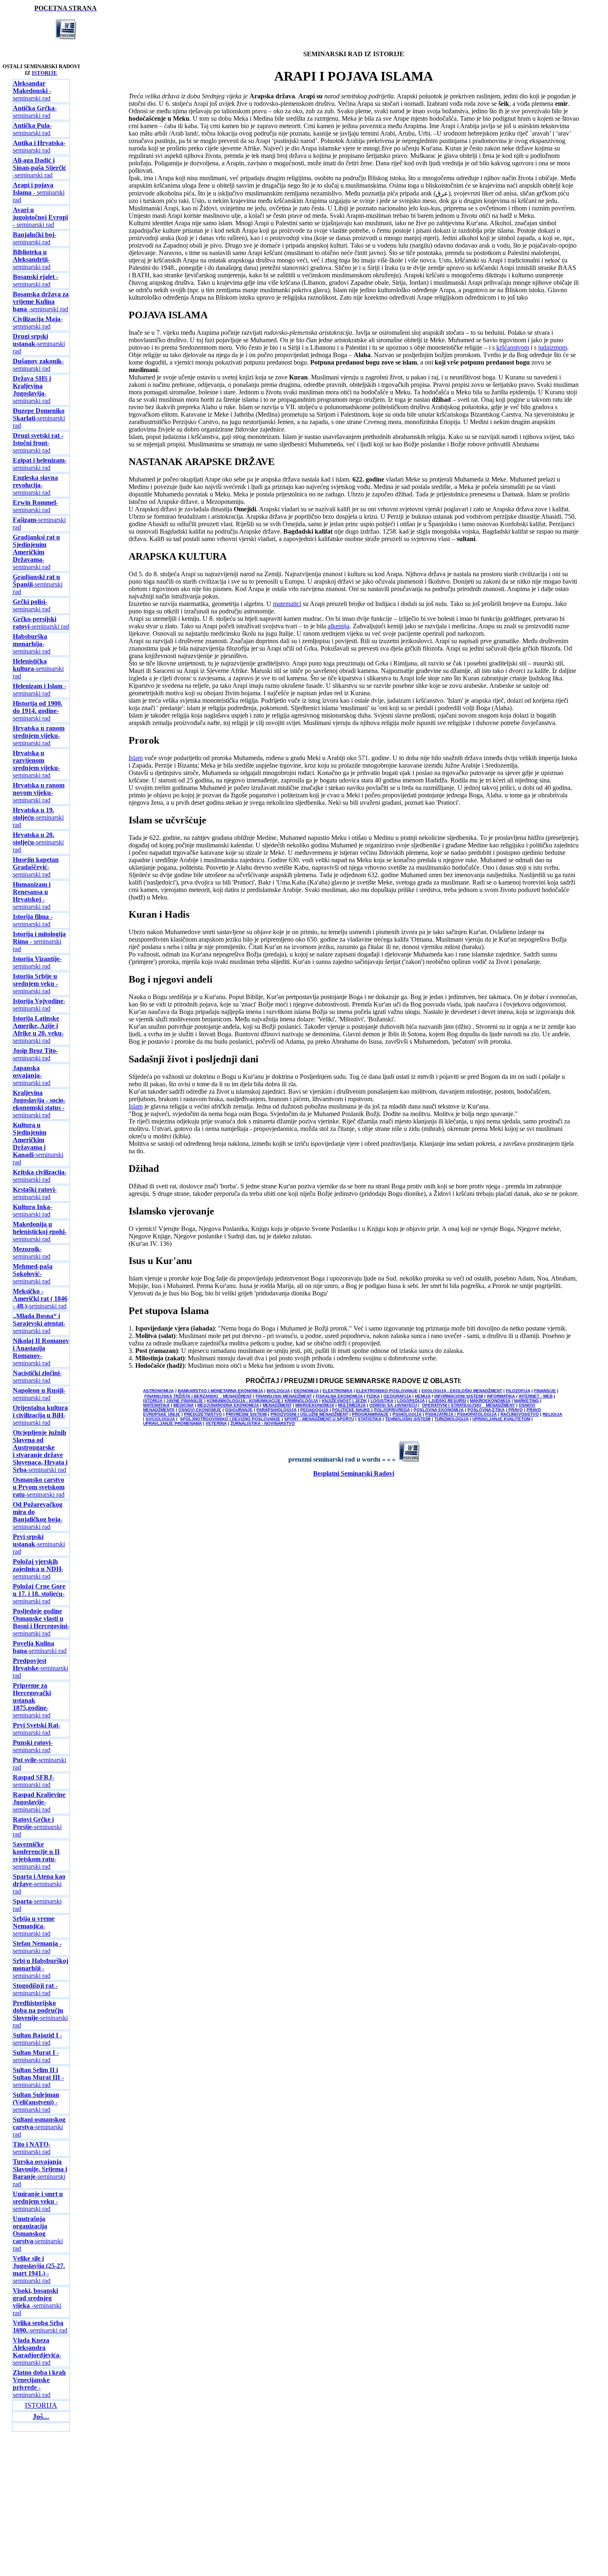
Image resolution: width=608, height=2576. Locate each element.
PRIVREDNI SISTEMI (246, 1414)
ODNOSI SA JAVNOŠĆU (393, 1405)
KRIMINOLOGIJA (301, 1401)
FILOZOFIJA (518, 1391)
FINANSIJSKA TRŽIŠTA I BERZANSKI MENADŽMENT (198, 1396)
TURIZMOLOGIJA (451, 1419)
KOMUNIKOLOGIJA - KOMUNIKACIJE (244, 1401)
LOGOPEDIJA (411, 1401)
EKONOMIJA (306, 1391)
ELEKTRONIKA (338, 1391)
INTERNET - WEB (536, 1396)
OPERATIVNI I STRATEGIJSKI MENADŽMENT (468, 1405)
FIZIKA (373, 1396)
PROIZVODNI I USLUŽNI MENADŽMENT (309, 1414)
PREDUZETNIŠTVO (203, 1414)
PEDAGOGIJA (314, 1410)
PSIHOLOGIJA (407, 1414)
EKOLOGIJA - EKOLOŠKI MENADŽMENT (462, 1391)
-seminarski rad (35, 112)
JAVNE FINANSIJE (185, 1401)
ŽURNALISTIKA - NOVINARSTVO (263, 1423)
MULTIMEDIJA (352, 1405)
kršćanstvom (513, 347)
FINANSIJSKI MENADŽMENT (284, 1396)
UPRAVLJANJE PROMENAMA (172, 1423)
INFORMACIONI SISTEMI (459, 1396)
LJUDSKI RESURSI (447, 1401)
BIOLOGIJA (278, 1391)
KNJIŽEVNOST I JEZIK (344, 1401)
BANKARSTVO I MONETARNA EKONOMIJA (220, 1391)
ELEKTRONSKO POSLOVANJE (387, 1391)
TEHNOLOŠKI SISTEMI (408, 1419)
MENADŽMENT (277, 1405)
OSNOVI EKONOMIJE (200, 1410)
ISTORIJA (153, 1401)
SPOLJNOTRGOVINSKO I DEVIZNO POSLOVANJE (230, 1419)
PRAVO (516, 1410)
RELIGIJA (552, 1414)
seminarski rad (37, 1947)
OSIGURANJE (239, 1410)
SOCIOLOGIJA (160, 1419)
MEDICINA (183, 1405)
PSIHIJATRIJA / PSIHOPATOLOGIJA (461, 1414)
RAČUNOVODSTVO (520, 1414)
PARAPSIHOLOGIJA (276, 1410)
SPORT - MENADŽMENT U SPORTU (319, 1419)
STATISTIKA (370, 1419)
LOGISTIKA (382, 1401)
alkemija (339, 626)
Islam (136, 758)
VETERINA (216, 1423)
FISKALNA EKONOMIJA (339, 1396)
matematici (287, 604)
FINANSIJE (545, 1391)
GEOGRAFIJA (397, 1396)
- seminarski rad (32, 91)
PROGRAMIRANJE (370, 1414)
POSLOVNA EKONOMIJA (439, 1410)
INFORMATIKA (501, 1396)
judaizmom (553, 347)
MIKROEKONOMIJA (315, 1405)
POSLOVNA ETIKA (486, 1410)
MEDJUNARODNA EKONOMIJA (228, 1405)
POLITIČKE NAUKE (352, 1410)
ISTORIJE (44, 73)
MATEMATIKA (156, 1405)
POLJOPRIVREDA (392, 1410)
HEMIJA (423, 1396)
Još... (41, 2416)
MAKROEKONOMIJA (490, 1401)
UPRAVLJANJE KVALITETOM (501, 1419)
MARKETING (527, 1401)
